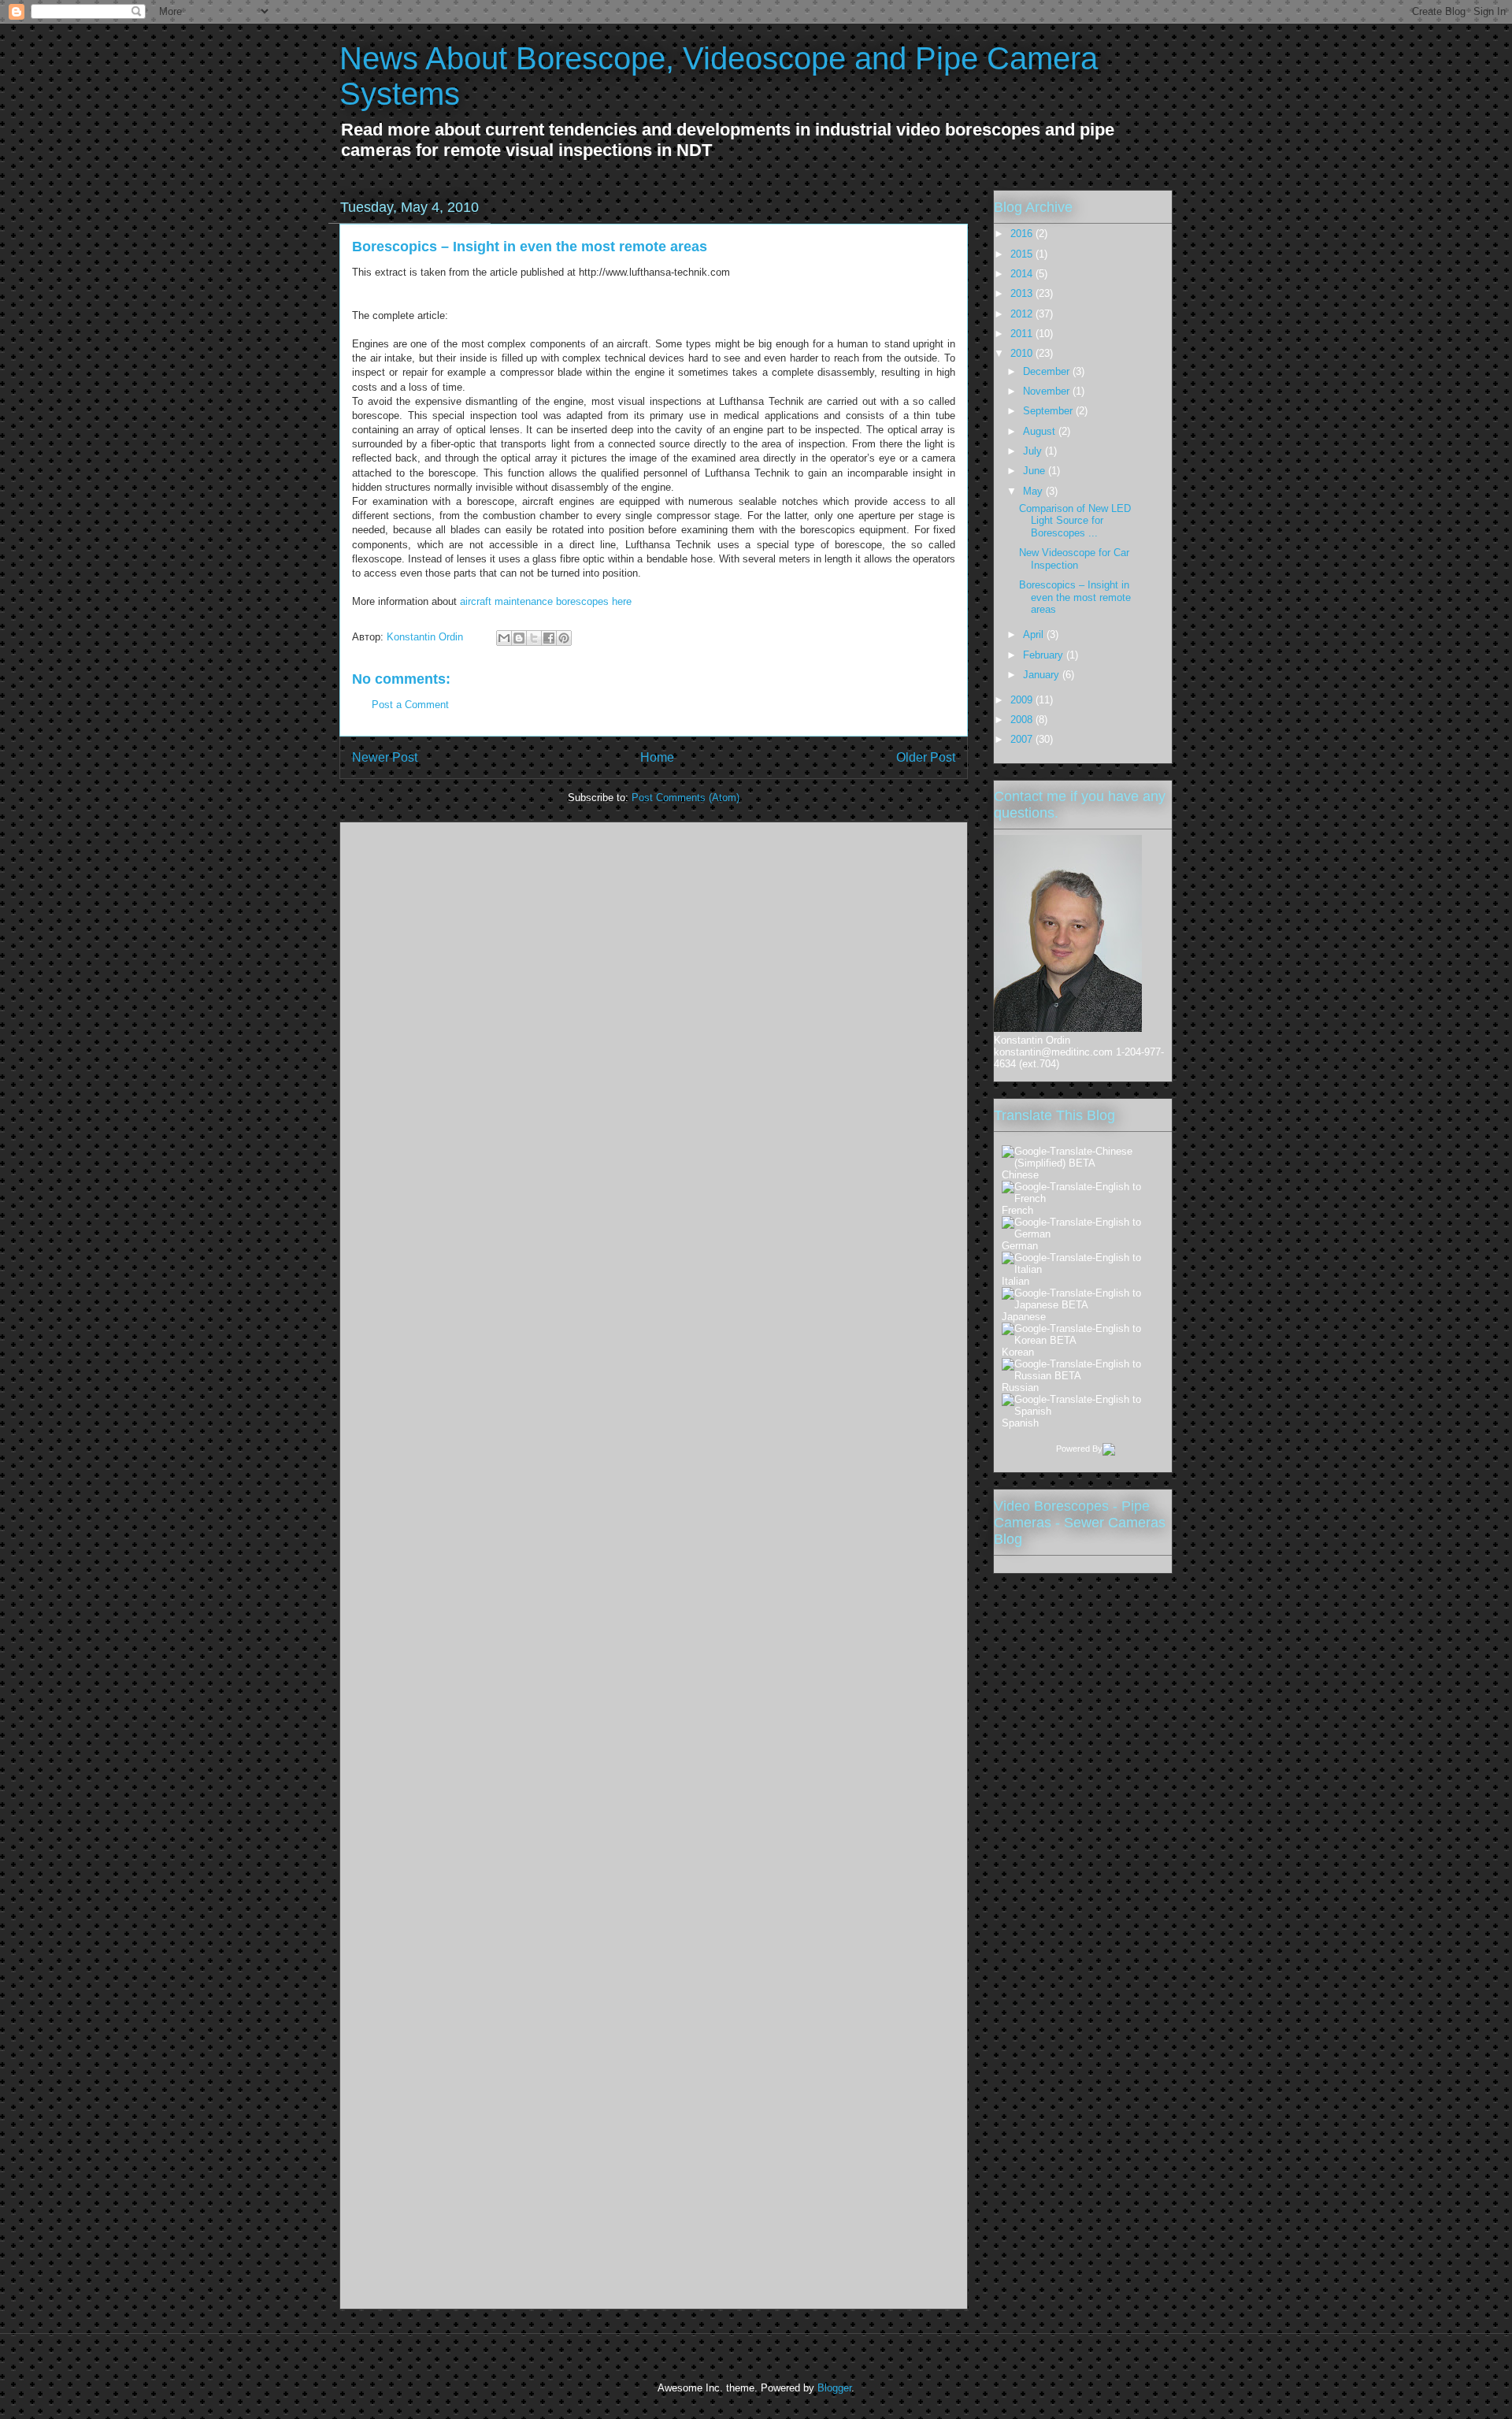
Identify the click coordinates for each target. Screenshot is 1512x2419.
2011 (1023, 334)
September (1049, 411)
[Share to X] (534, 638)
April (1035, 634)
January (1043, 675)
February (1045, 655)
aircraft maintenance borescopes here (546, 601)
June (1036, 471)
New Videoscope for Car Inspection (1074, 559)
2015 (1023, 254)
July (1034, 451)
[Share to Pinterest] (564, 638)
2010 (1023, 353)
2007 (1023, 739)
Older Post (926, 757)
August (1041, 431)
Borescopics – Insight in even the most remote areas (530, 247)
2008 (1023, 720)
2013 (1023, 293)
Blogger (834, 2388)
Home (657, 757)
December (1048, 371)
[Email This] (504, 638)
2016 (1023, 234)
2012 (1023, 314)
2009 (1023, 700)
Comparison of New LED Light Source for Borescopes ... (1075, 521)
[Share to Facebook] (549, 638)
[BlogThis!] (519, 638)
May (1034, 491)
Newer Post (385, 757)
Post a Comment (410, 705)
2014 (1023, 274)
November (1048, 391)
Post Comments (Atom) (686, 798)
